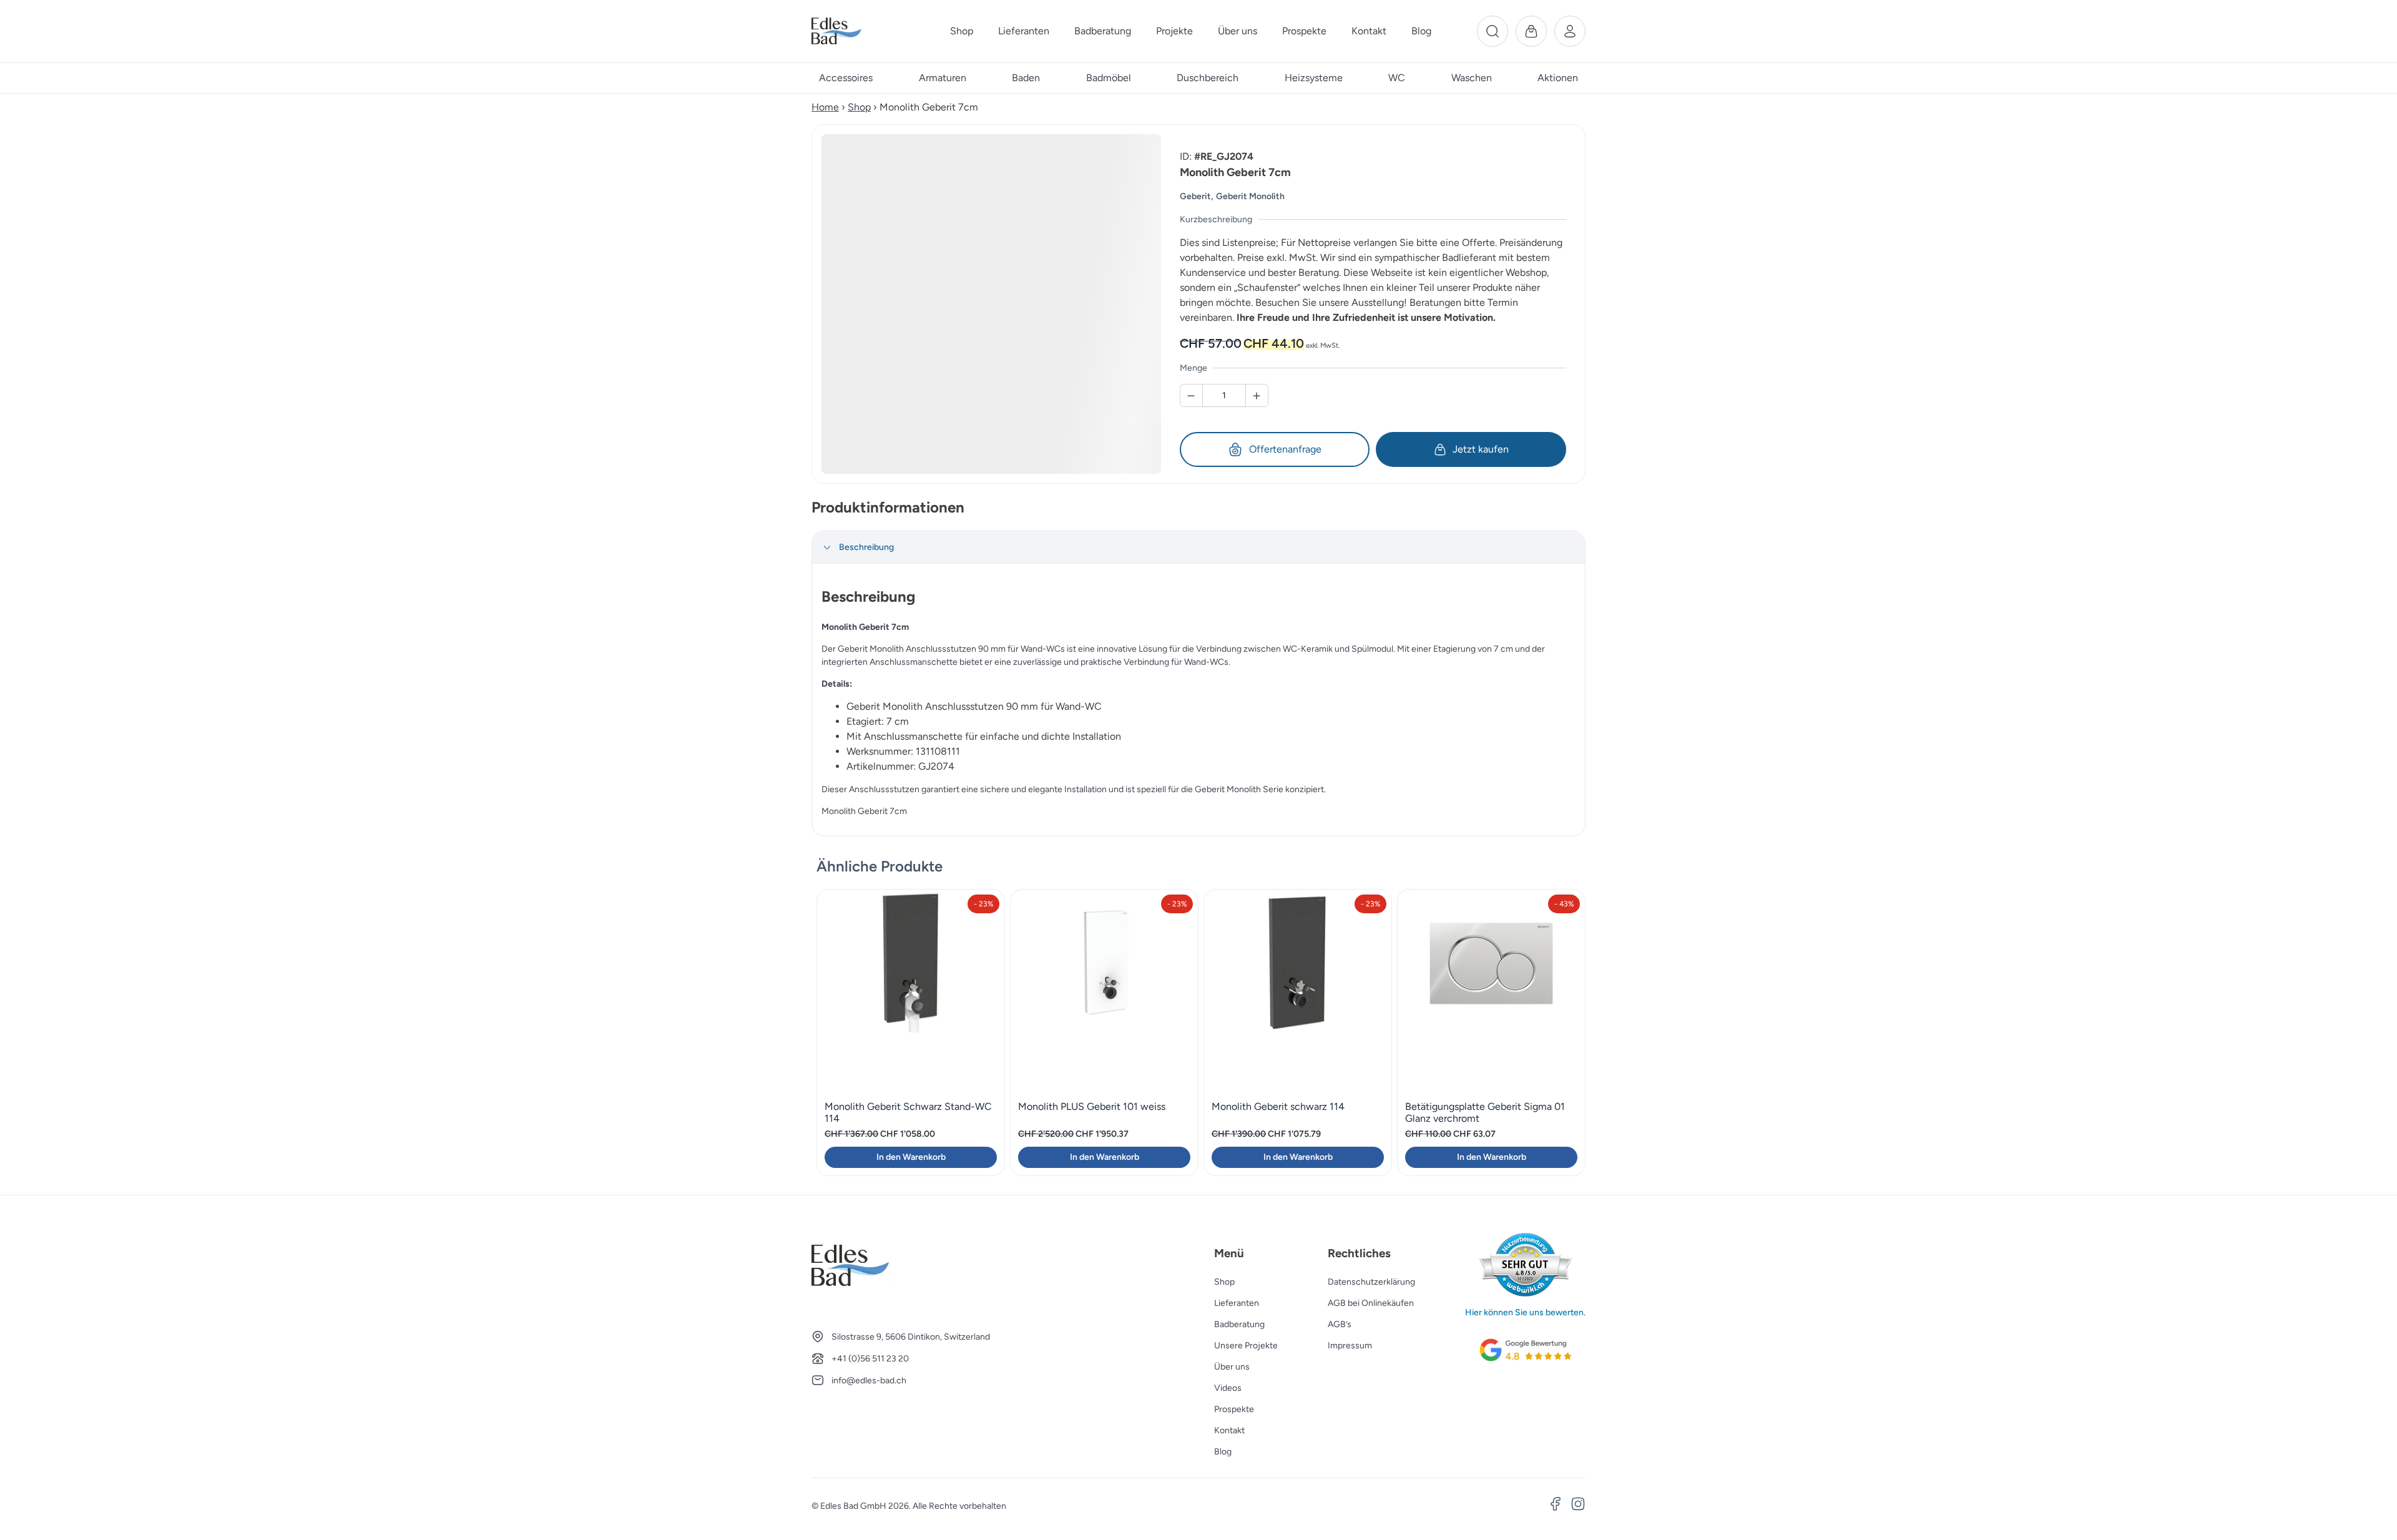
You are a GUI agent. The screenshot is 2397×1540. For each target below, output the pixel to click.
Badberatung (1239, 1324)
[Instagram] (1578, 1506)
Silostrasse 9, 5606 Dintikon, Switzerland (911, 1337)
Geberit (1195, 196)
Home (825, 107)
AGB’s (1340, 1324)
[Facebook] (1556, 1506)
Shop (859, 107)
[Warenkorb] (1531, 31)
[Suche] (1493, 31)
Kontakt (1229, 1430)
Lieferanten (1237, 1303)
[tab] (1198, 547)
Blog (1223, 1452)
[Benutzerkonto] (1570, 31)
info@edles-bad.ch (869, 1381)
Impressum (1350, 1346)
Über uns (1232, 1367)
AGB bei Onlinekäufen (1371, 1303)
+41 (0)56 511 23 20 (870, 1359)
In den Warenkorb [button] (911, 1157)
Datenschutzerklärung (1371, 1282)
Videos (1228, 1388)
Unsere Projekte (1246, 1346)
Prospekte (1234, 1409)
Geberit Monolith (1250, 196)
